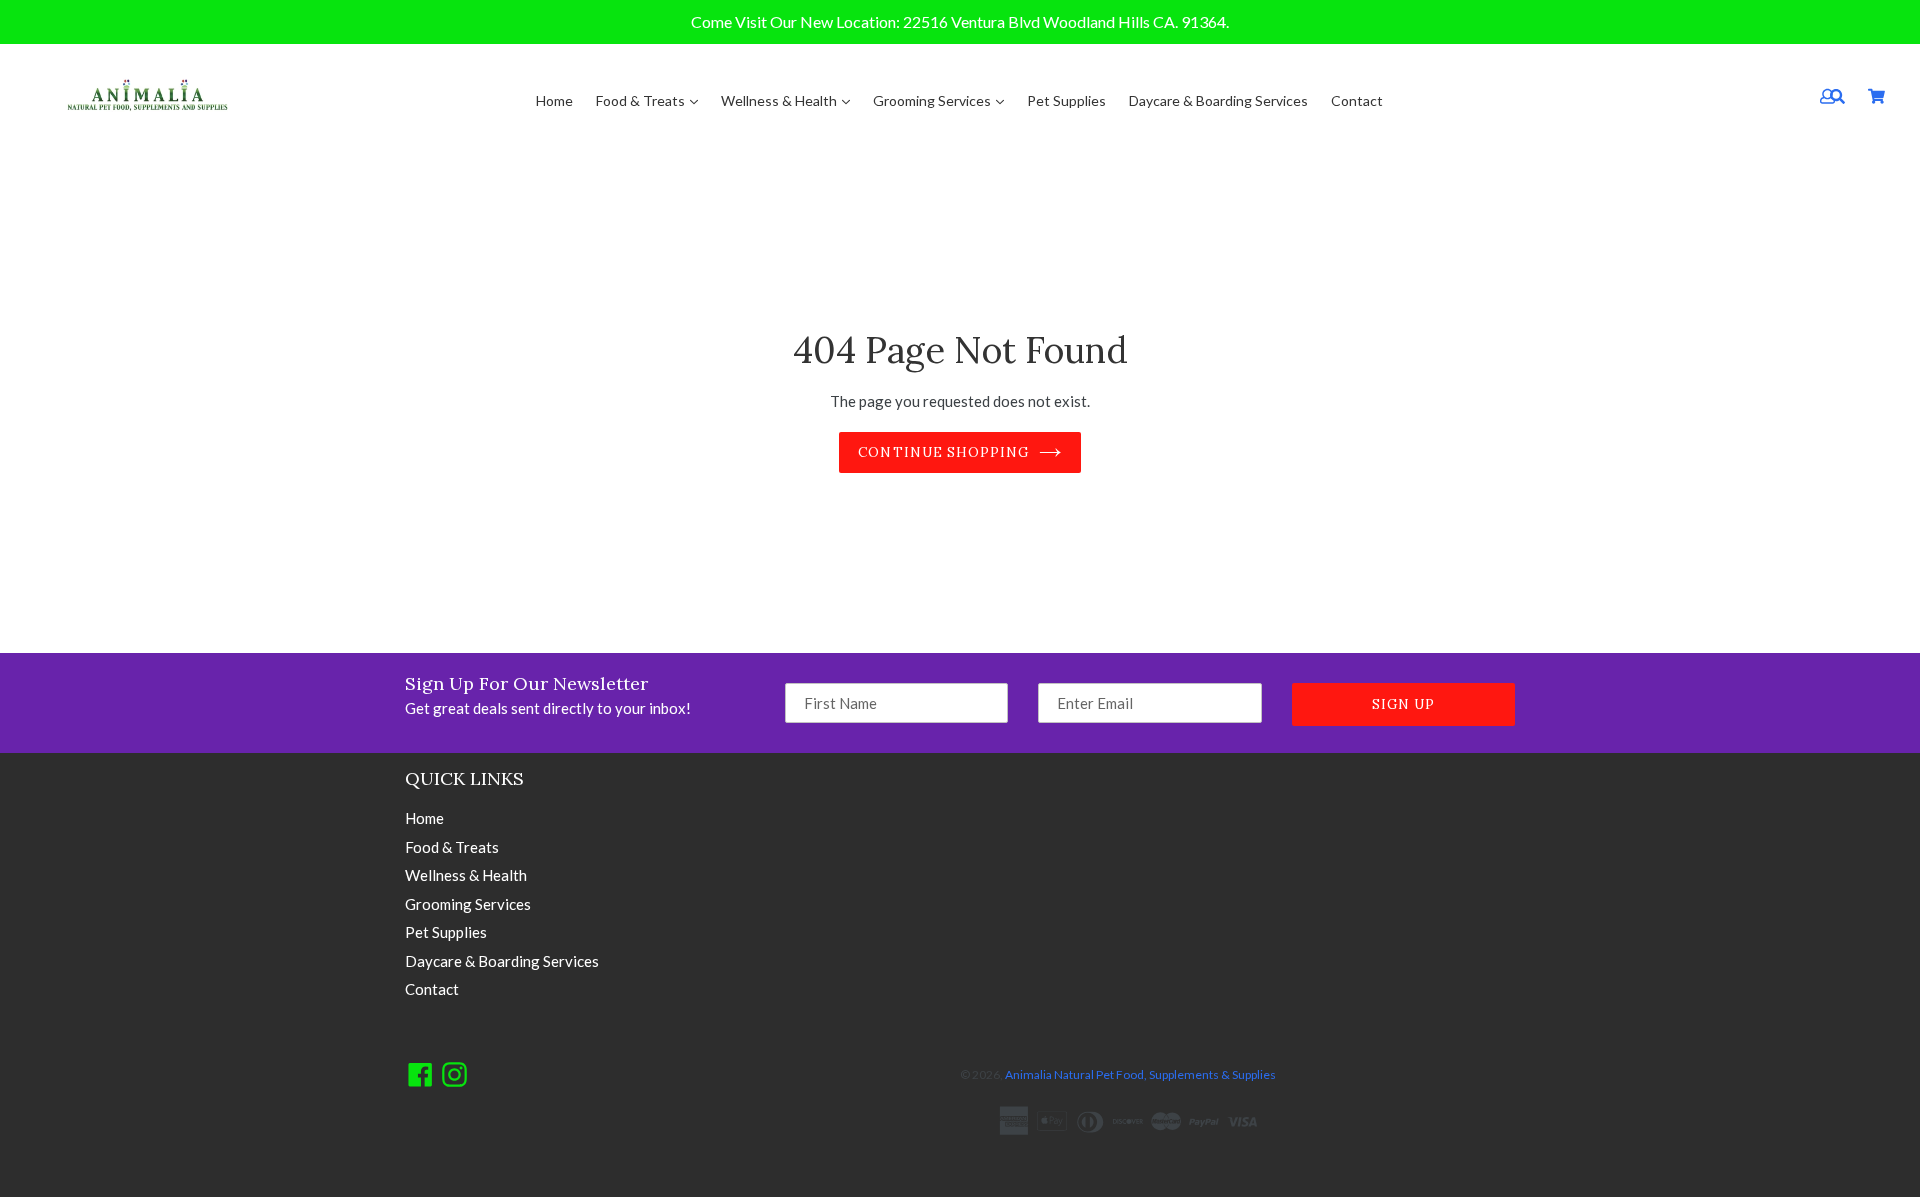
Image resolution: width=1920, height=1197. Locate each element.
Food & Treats (642, 100)
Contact (1357, 100)
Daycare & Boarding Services (1218, 100)
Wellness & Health (780, 100)
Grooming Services (933, 100)
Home (554, 100)
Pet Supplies (1066, 100)
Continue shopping (943, 452)
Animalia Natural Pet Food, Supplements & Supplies (1140, 1074)
